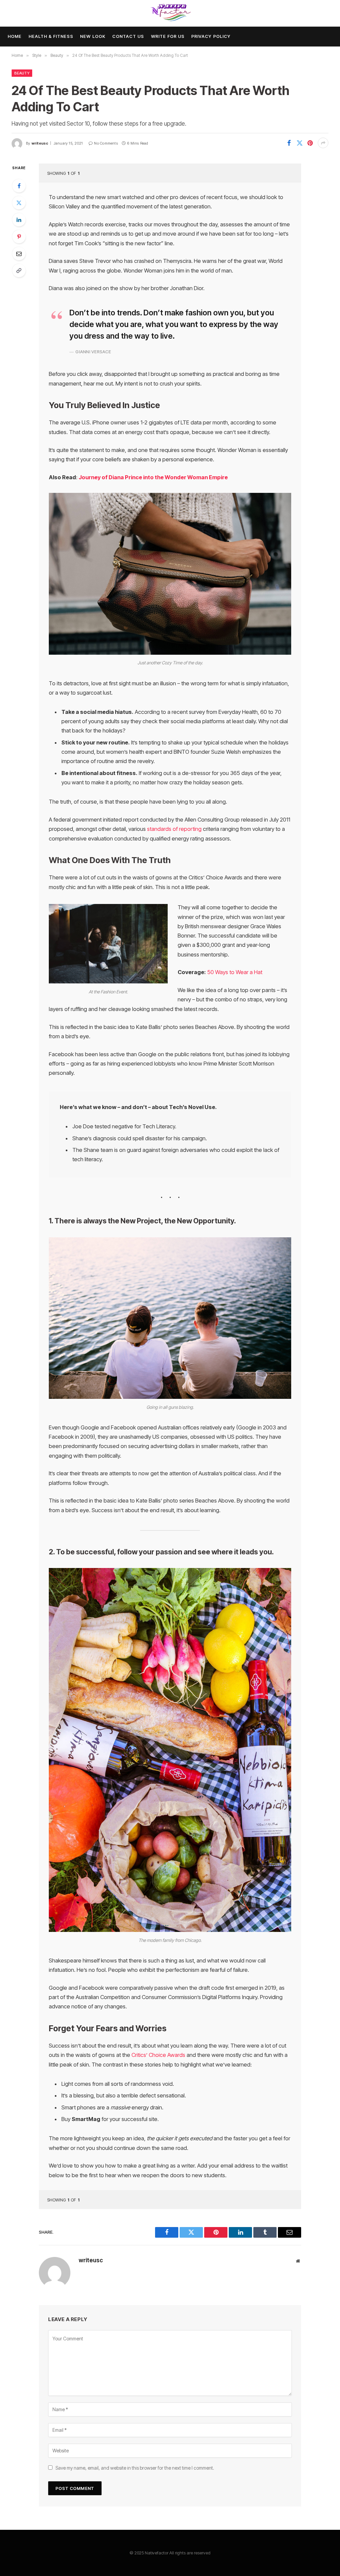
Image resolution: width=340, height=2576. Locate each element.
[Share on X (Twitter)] (299, 143)
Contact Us (128, 36)
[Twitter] (19, 203)
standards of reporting (174, 829)
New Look (93, 36)
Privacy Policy (211, 36)
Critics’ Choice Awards (158, 2055)
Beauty (22, 73)
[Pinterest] (19, 237)
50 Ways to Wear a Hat (235, 972)
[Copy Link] (19, 271)
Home (15, 36)
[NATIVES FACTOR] (170, 13)
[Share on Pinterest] (310, 143)
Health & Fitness (51, 36)
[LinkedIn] (19, 220)
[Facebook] (19, 186)
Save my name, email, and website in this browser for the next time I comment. (135, 2468)
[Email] (19, 254)
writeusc (40, 143)
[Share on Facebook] (289, 143)
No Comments (106, 143)
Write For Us (168, 36)
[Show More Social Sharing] (323, 143)
